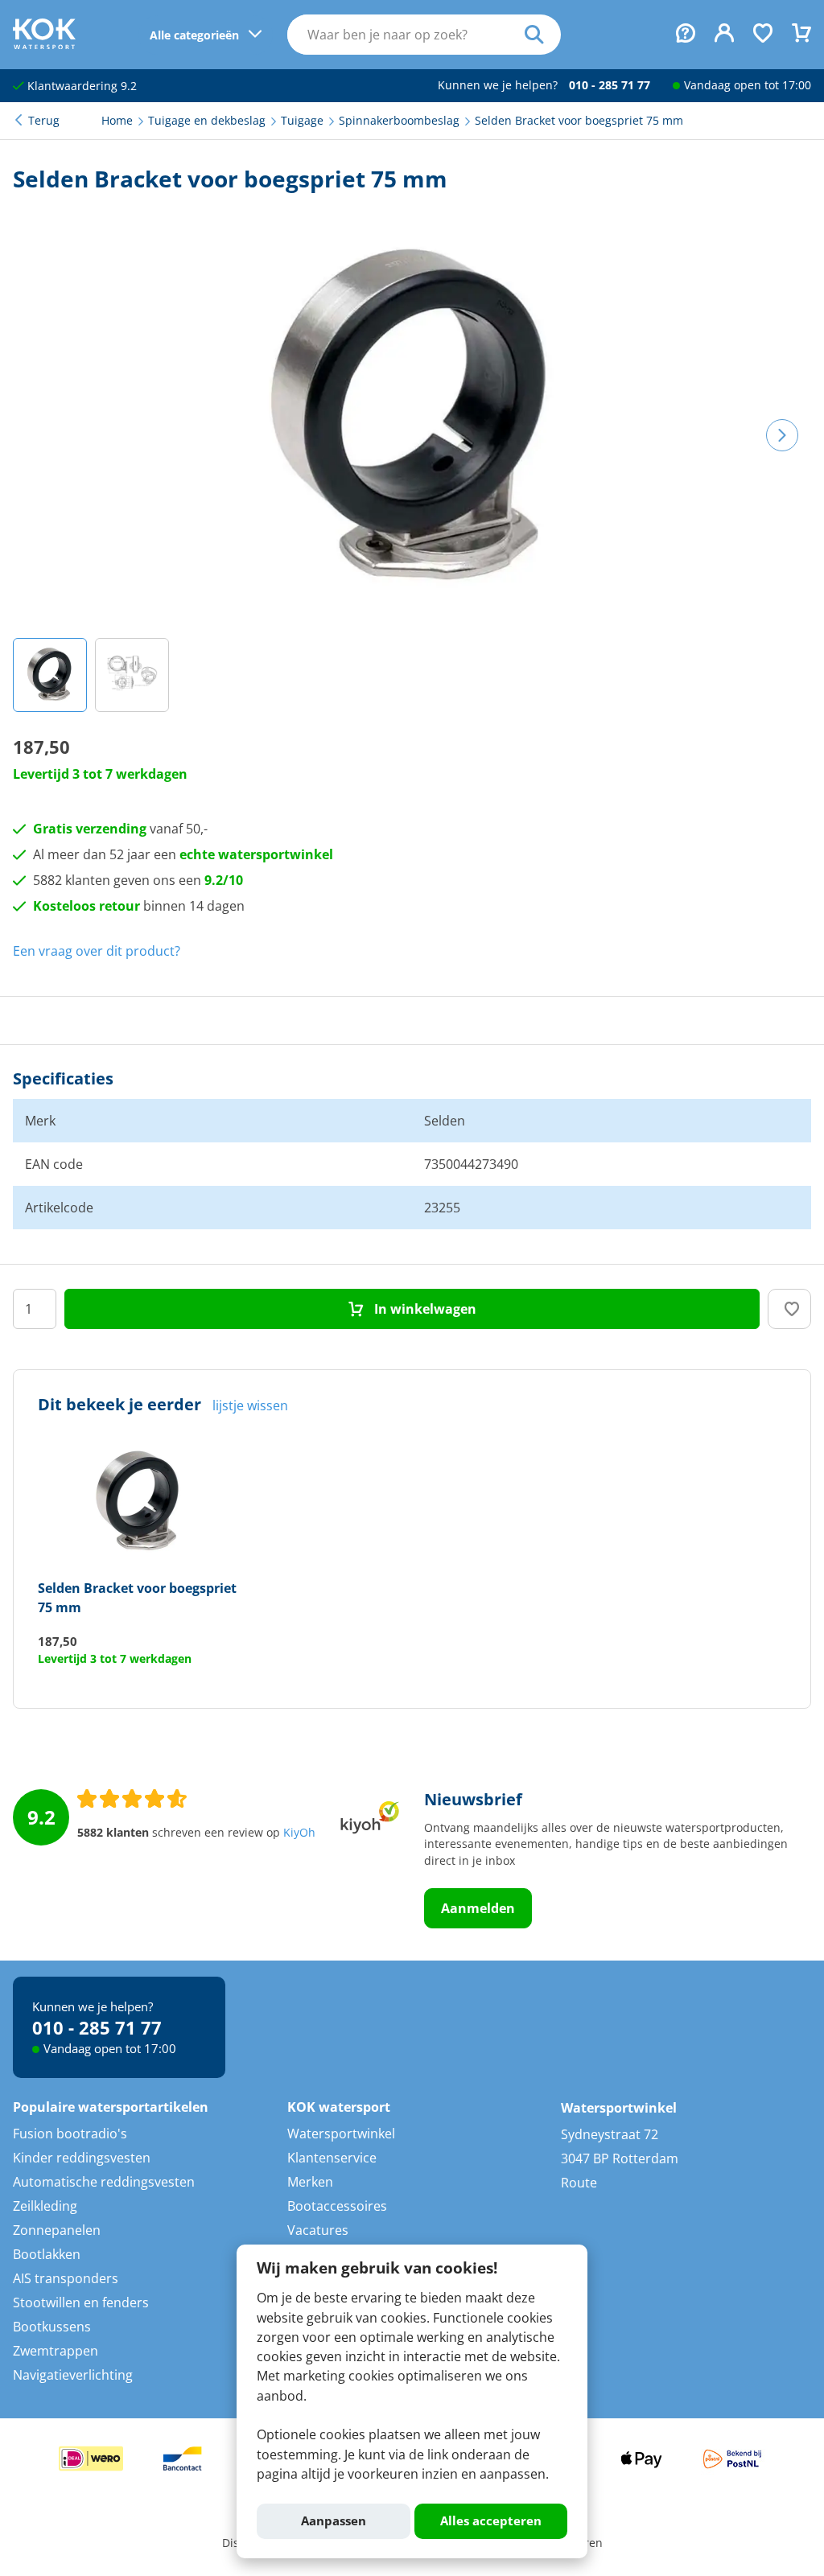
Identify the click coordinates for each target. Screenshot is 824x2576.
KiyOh (299, 1833)
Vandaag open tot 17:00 (748, 85)
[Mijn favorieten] (763, 35)
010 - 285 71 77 (610, 85)
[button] (50, 675)
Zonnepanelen (57, 2230)
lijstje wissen (250, 1405)
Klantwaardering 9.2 (80, 86)
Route (579, 2183)
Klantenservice (332, 2158)
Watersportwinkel (341, 2134)
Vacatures (318, 2230)
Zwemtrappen (56, 2351)
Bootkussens (52, 2327)
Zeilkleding (45, 2206)
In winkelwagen (424, 1309)
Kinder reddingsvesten (82, 2158)
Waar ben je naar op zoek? (543, 35)
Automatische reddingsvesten (104, 2182)
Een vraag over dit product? (97, 951)
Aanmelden (478, 1908)
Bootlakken (47, 2254)
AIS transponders (66, 2278)
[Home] (44, 44)
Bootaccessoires (337, 2206)
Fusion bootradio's (70, 2134)
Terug (44, 121)
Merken (310, 2182)
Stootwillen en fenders (81, 2302)
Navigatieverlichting (73, 2375)
